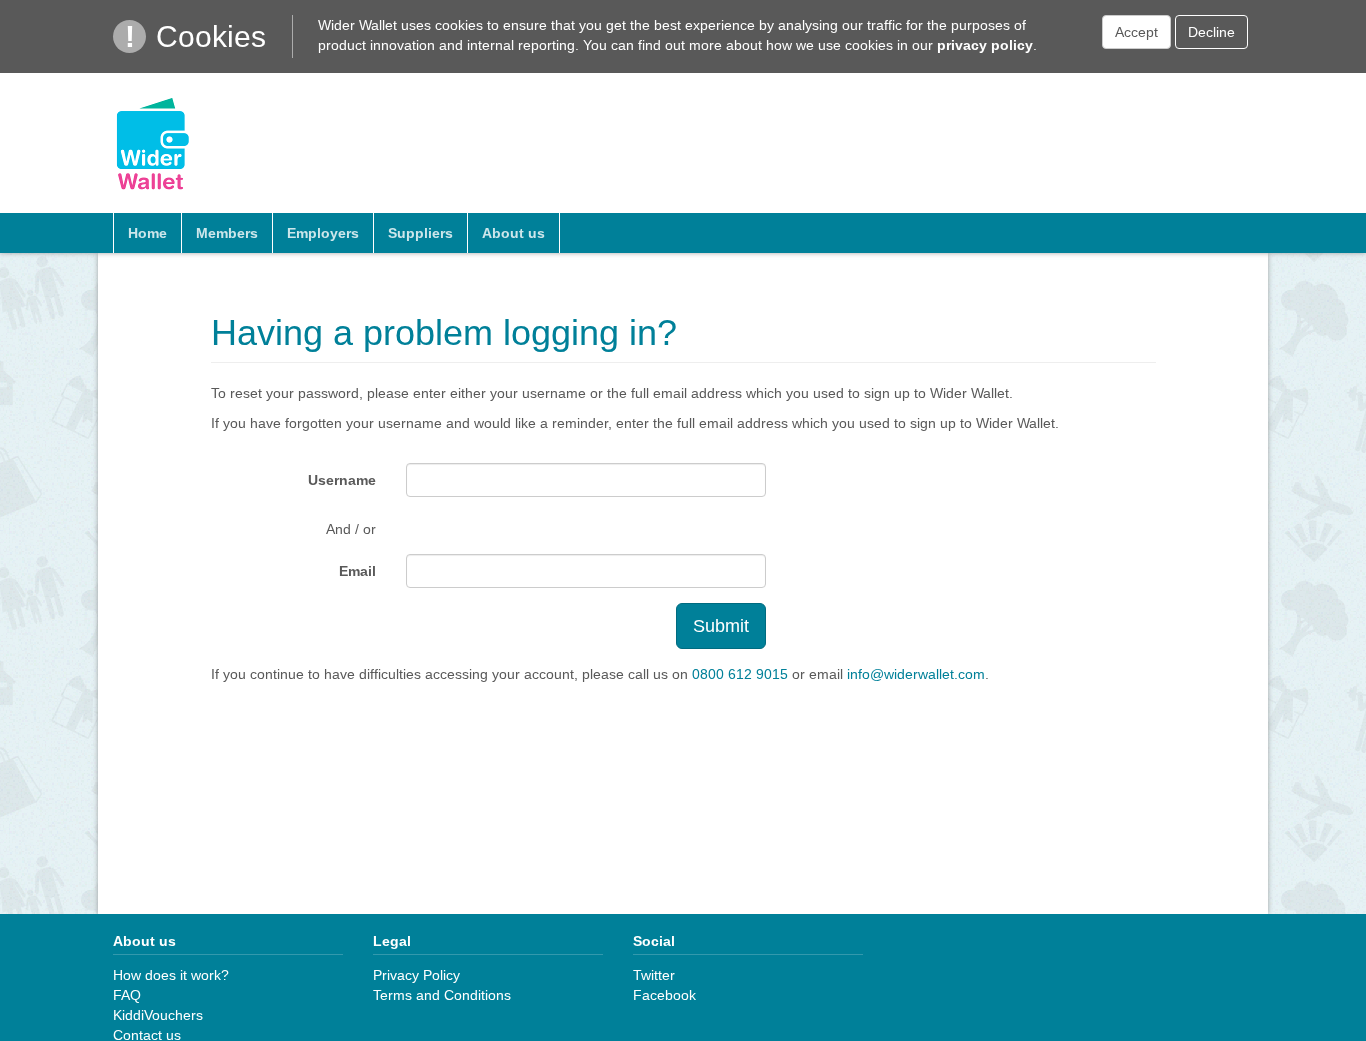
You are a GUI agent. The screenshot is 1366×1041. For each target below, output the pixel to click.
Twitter (654, 975)
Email (357, 571)
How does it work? (171, 975)
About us (513, 233)
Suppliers (420, 233)
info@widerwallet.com (916, 674)
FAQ (127, 995)
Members (227, 233)
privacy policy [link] (985, 45)
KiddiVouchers (158, 1015)
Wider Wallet (153, 143)
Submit (721, 626)
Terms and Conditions (442, 995)
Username (342, 480)
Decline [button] (1211, 32)
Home (147, 233)
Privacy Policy (416, 975)
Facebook (664, 995)
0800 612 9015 (740, 674)
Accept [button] (1136, 32)
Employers (323, 233)
